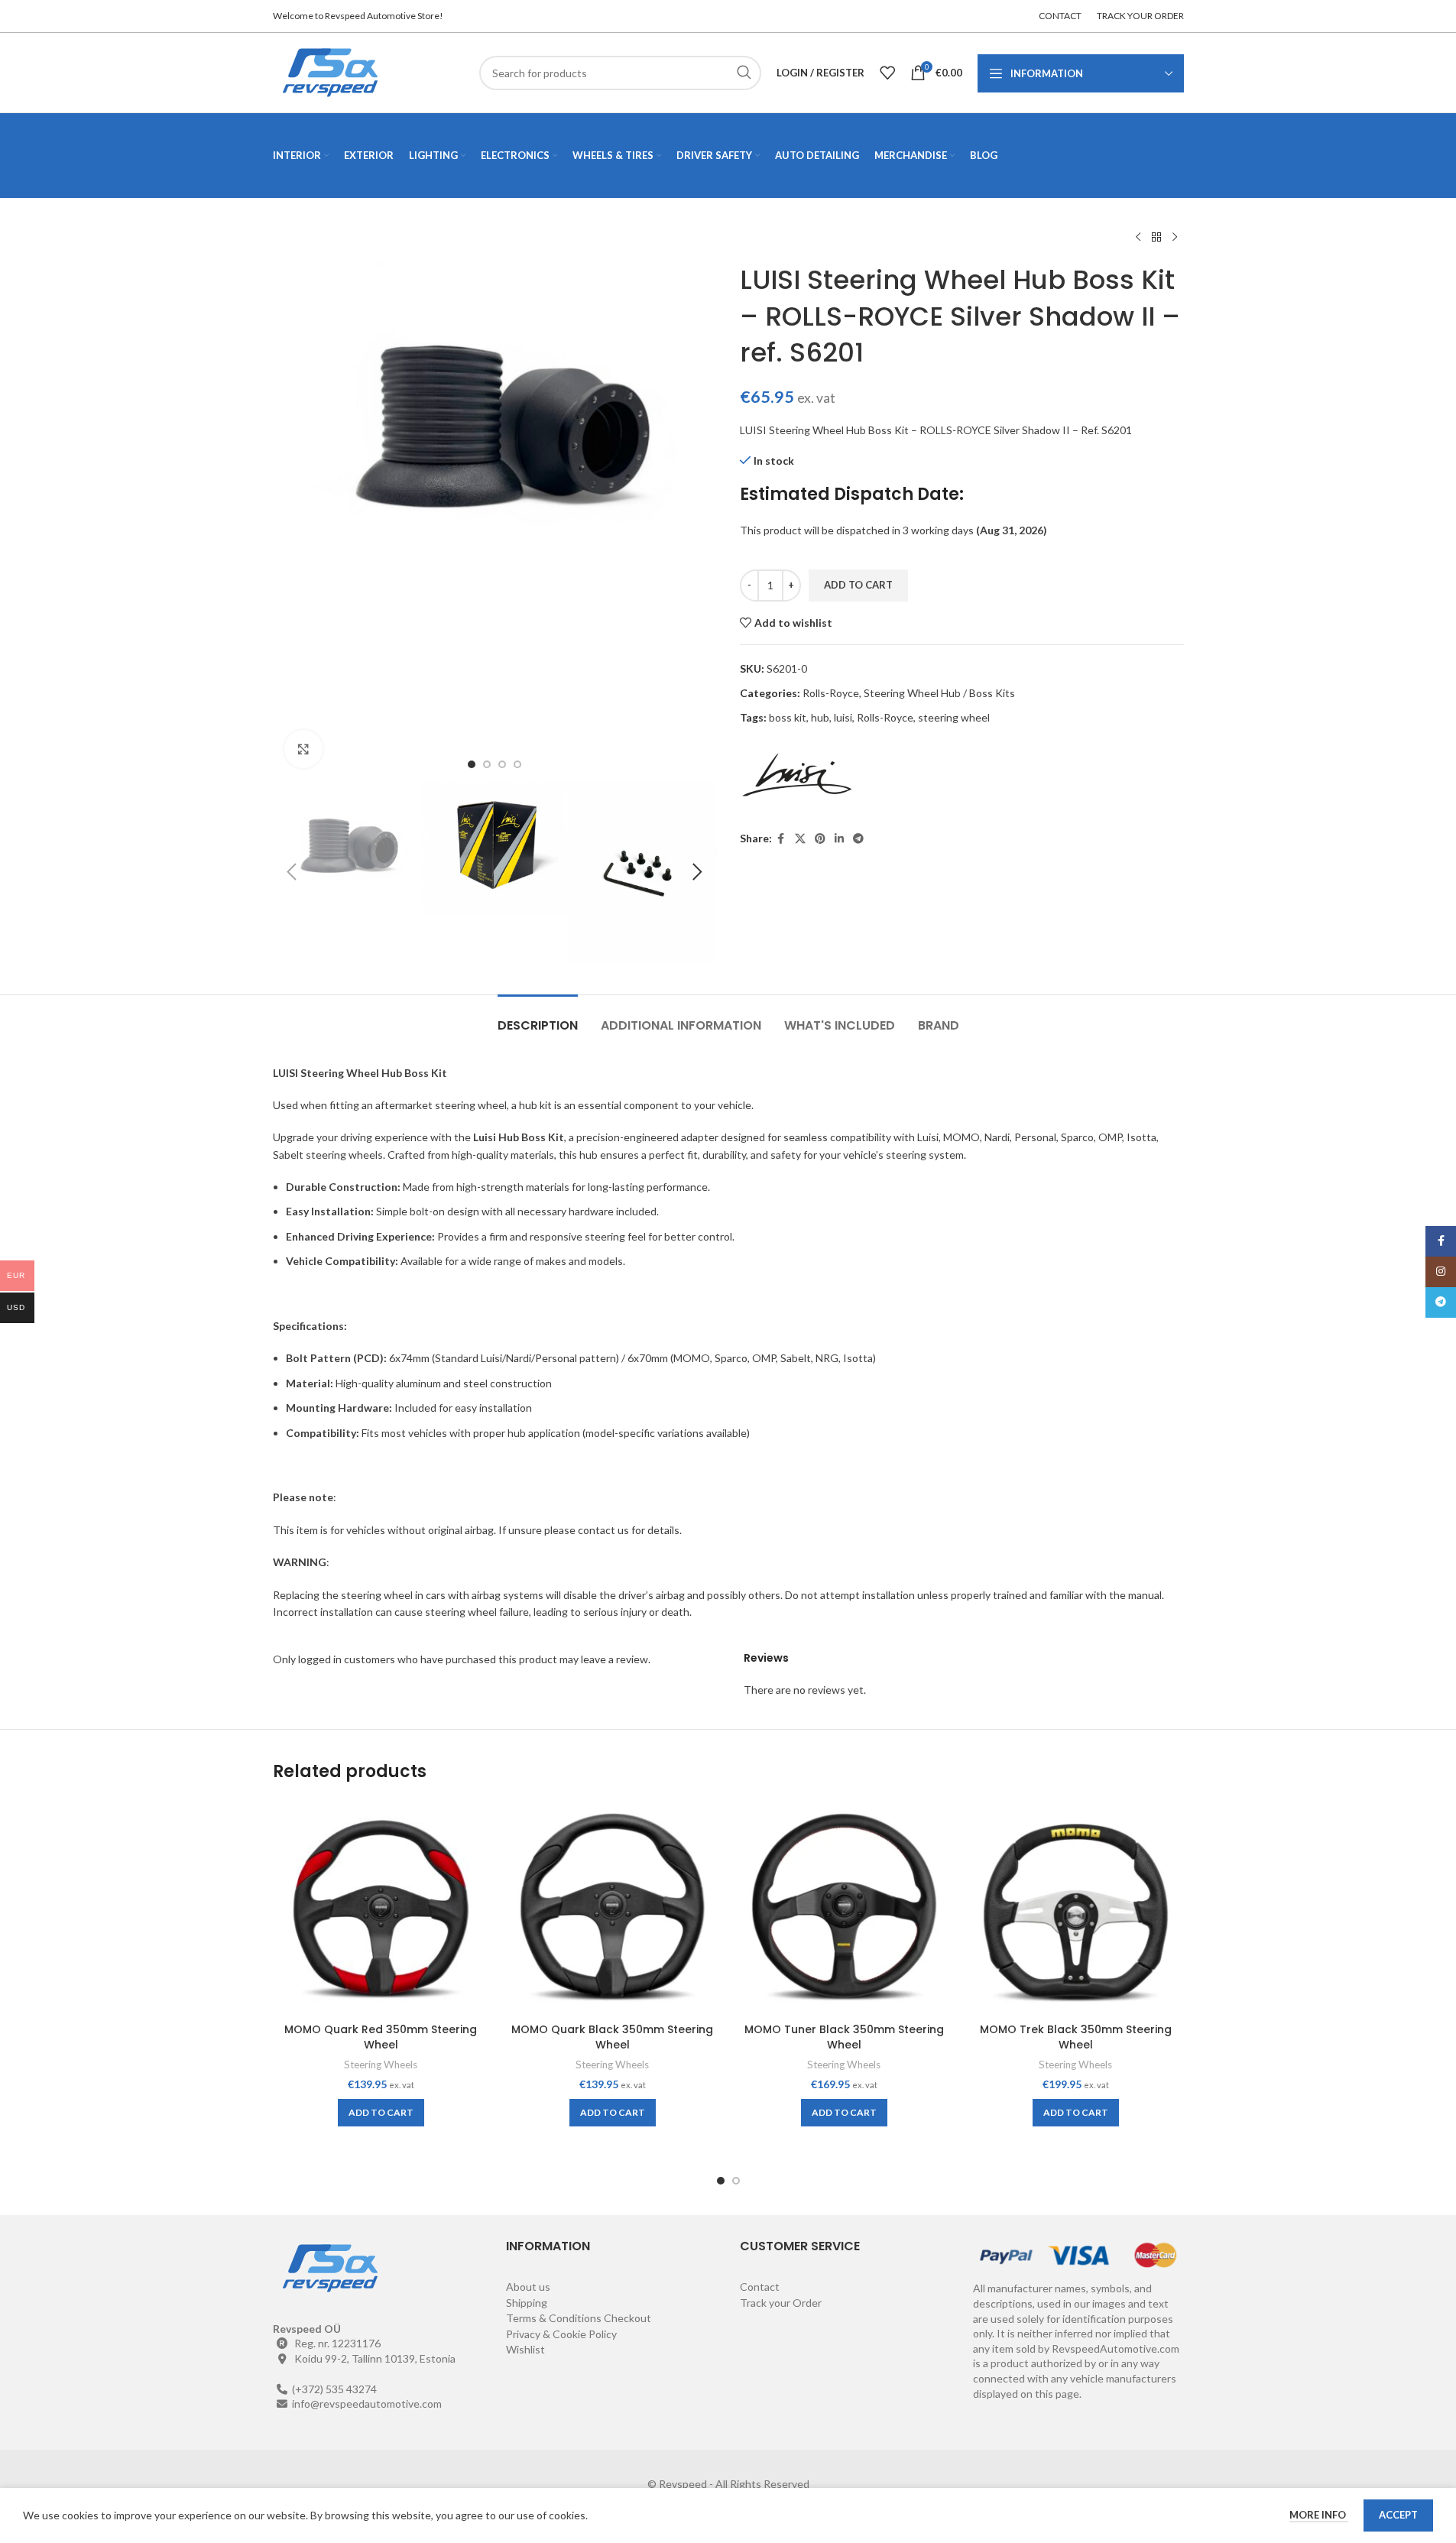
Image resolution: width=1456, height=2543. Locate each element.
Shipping (527, 2303)
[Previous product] (1138, 238)
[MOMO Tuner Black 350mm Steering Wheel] (844, 1907)
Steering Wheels (381, 2065)
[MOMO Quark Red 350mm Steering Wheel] (381, 1907)
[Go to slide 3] (502, 764)
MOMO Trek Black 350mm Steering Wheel (1076, 2037)
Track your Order (781, 2303)
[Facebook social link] (781, 839)
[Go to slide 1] (472, 764)
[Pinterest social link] (820, 839)
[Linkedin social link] (839, 839)
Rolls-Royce (831, 693)
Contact (760, 2287)
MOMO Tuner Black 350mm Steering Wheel (844, 2037)
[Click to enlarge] (303, 749)
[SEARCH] (744, 73)
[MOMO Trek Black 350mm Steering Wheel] (1076, 1907)
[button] (292, 872)
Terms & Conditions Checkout (579, 2318)
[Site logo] (330, 71)
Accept (1398, 2515)
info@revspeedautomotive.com (367, 2404)
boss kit (788, 717)
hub (820, 717)
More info (1319, 2515)
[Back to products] (1156, 238)
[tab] (538, 1018)
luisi (843, 717)
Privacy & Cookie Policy (561, 2334)
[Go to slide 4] (517, 764)
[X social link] (800, 839)
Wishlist (525, 2349)
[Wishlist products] (887, 73)
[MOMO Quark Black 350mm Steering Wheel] (613, 1907)
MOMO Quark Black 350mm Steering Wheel (612, 2037)
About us (528, 2287)
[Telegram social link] (858, 839)
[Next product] (1175, 238)
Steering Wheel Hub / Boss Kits (939, 693)
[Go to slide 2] (487, 764)
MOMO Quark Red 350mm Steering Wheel (381, 2037)
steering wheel (954, 717)
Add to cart (858, 585)
